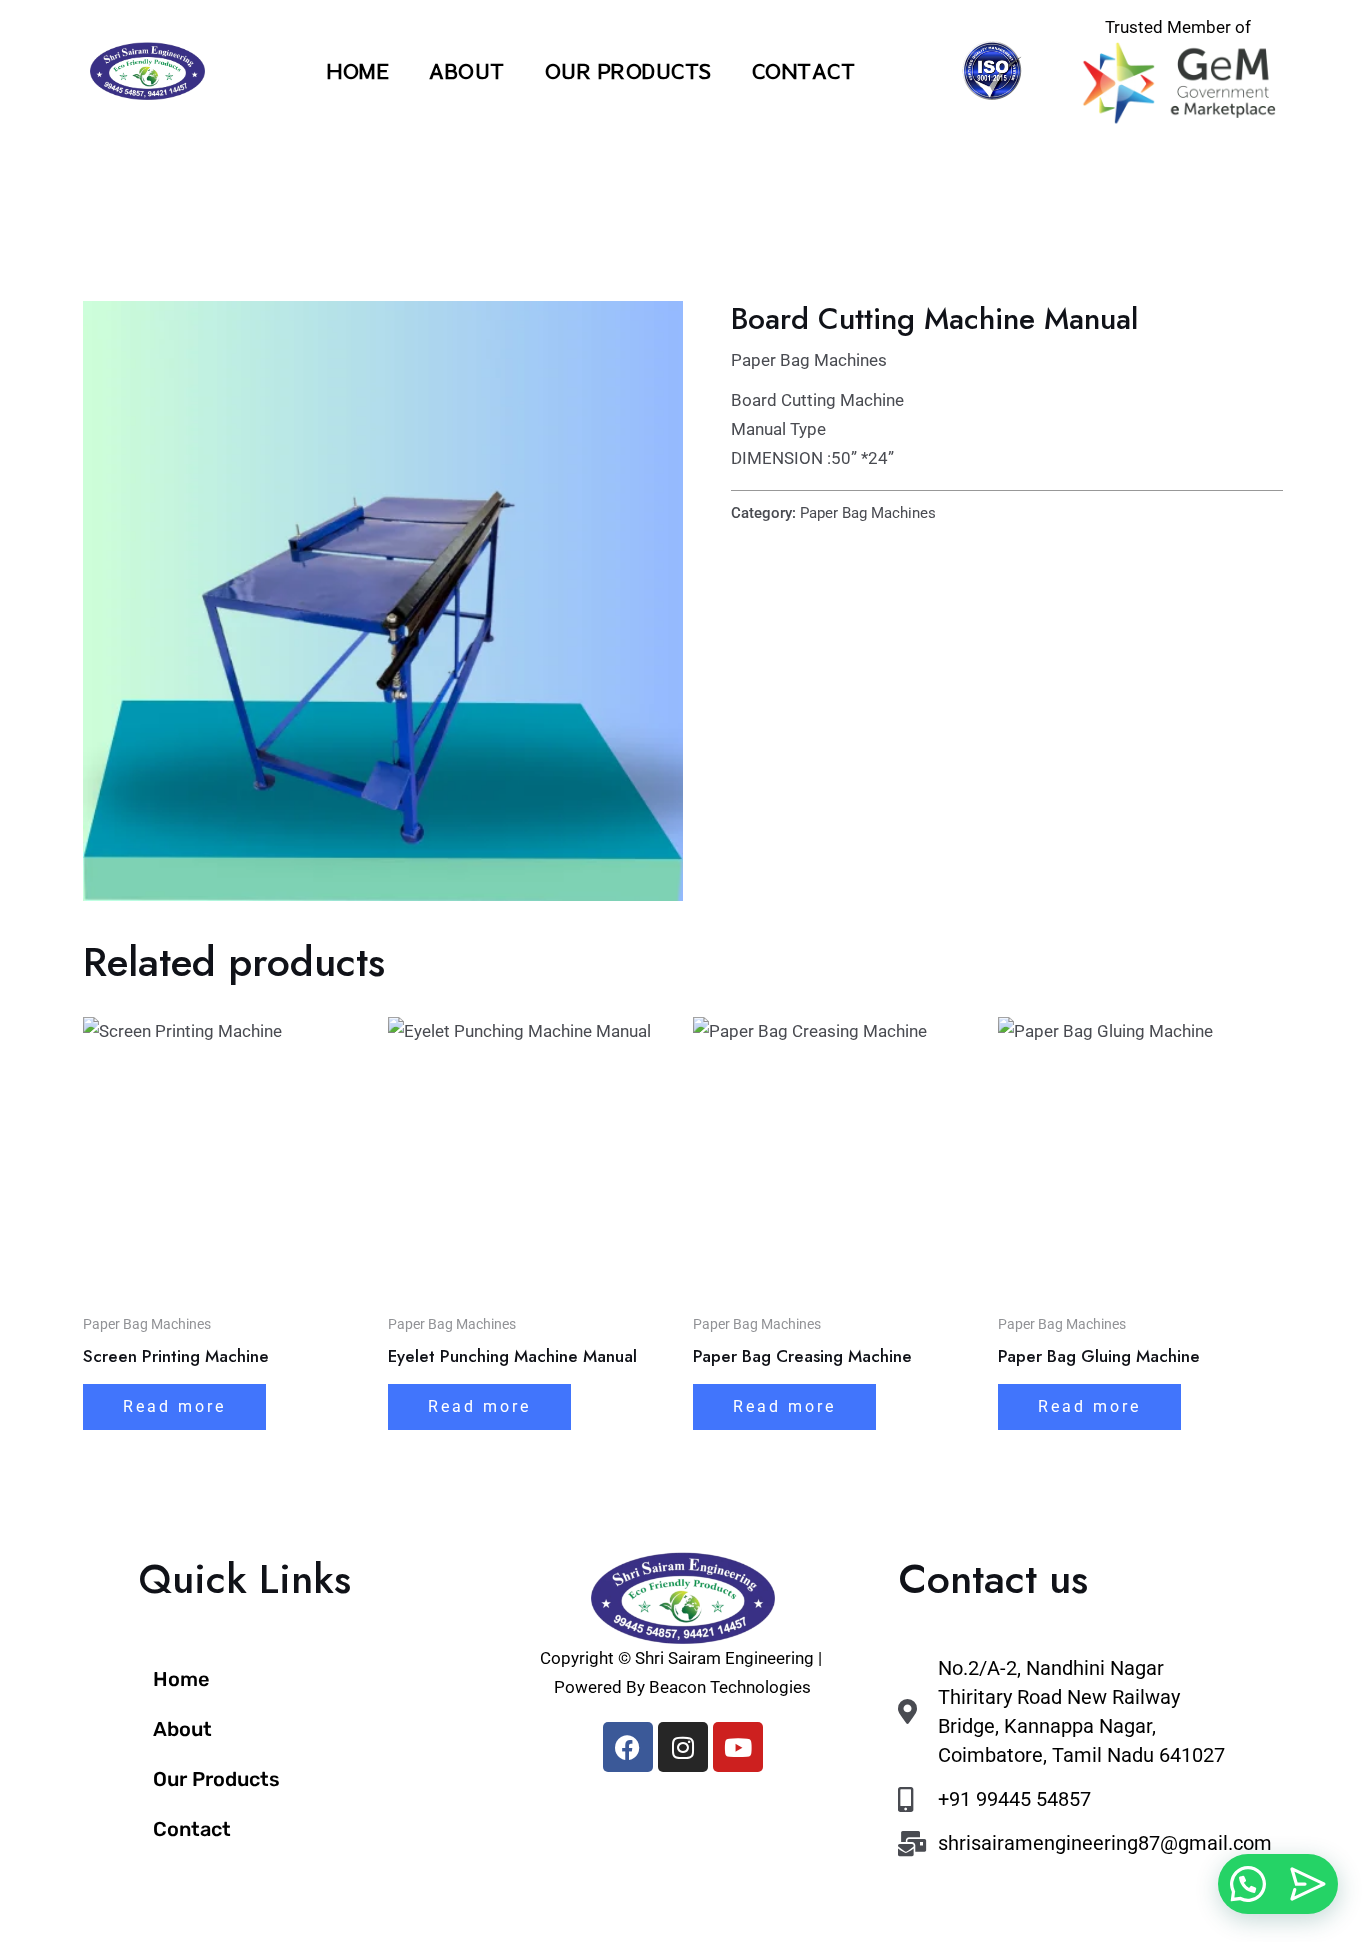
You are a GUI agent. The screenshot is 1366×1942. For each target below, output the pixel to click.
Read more (174, 1406)
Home (358, 70)
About (467, 70)
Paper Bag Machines (809, 360)
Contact (804, 70)
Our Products (628, 70)
